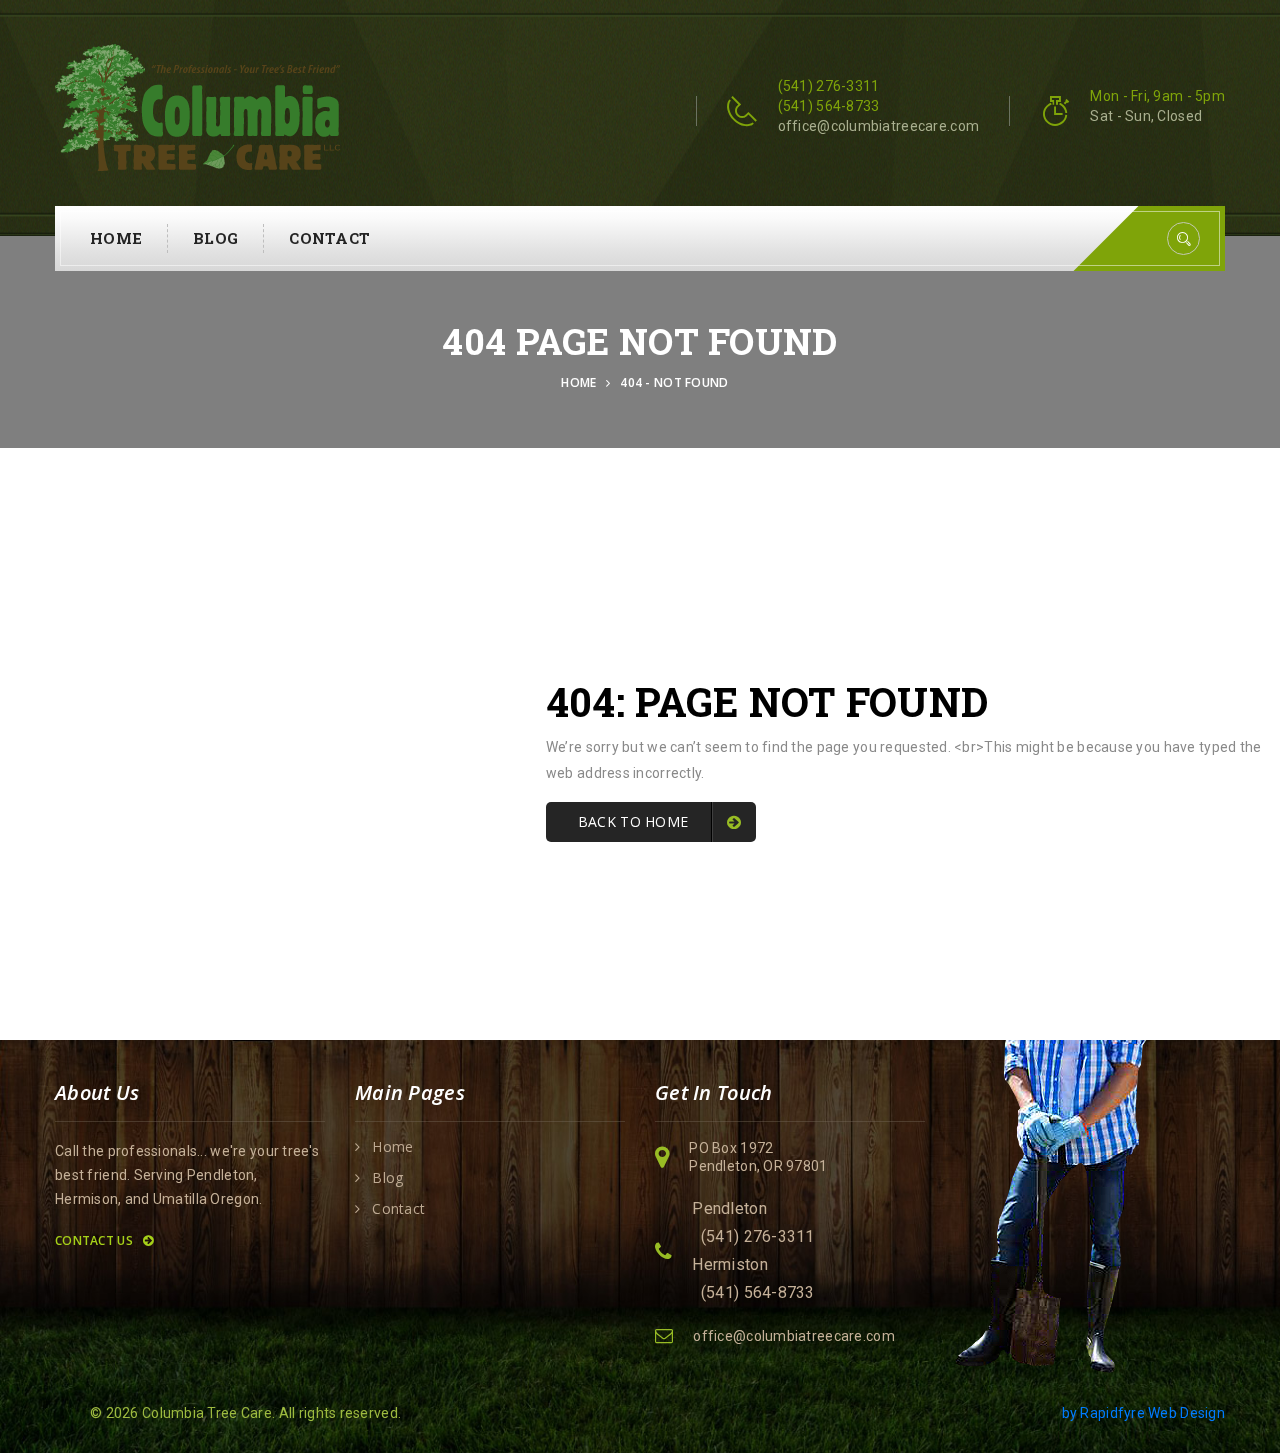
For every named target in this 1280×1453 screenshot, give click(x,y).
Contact (329, 238)
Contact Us (95, 1240)
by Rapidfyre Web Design (1143, 1413)
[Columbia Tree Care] (197, 105)
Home (116, 238)
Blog (215, 238)
